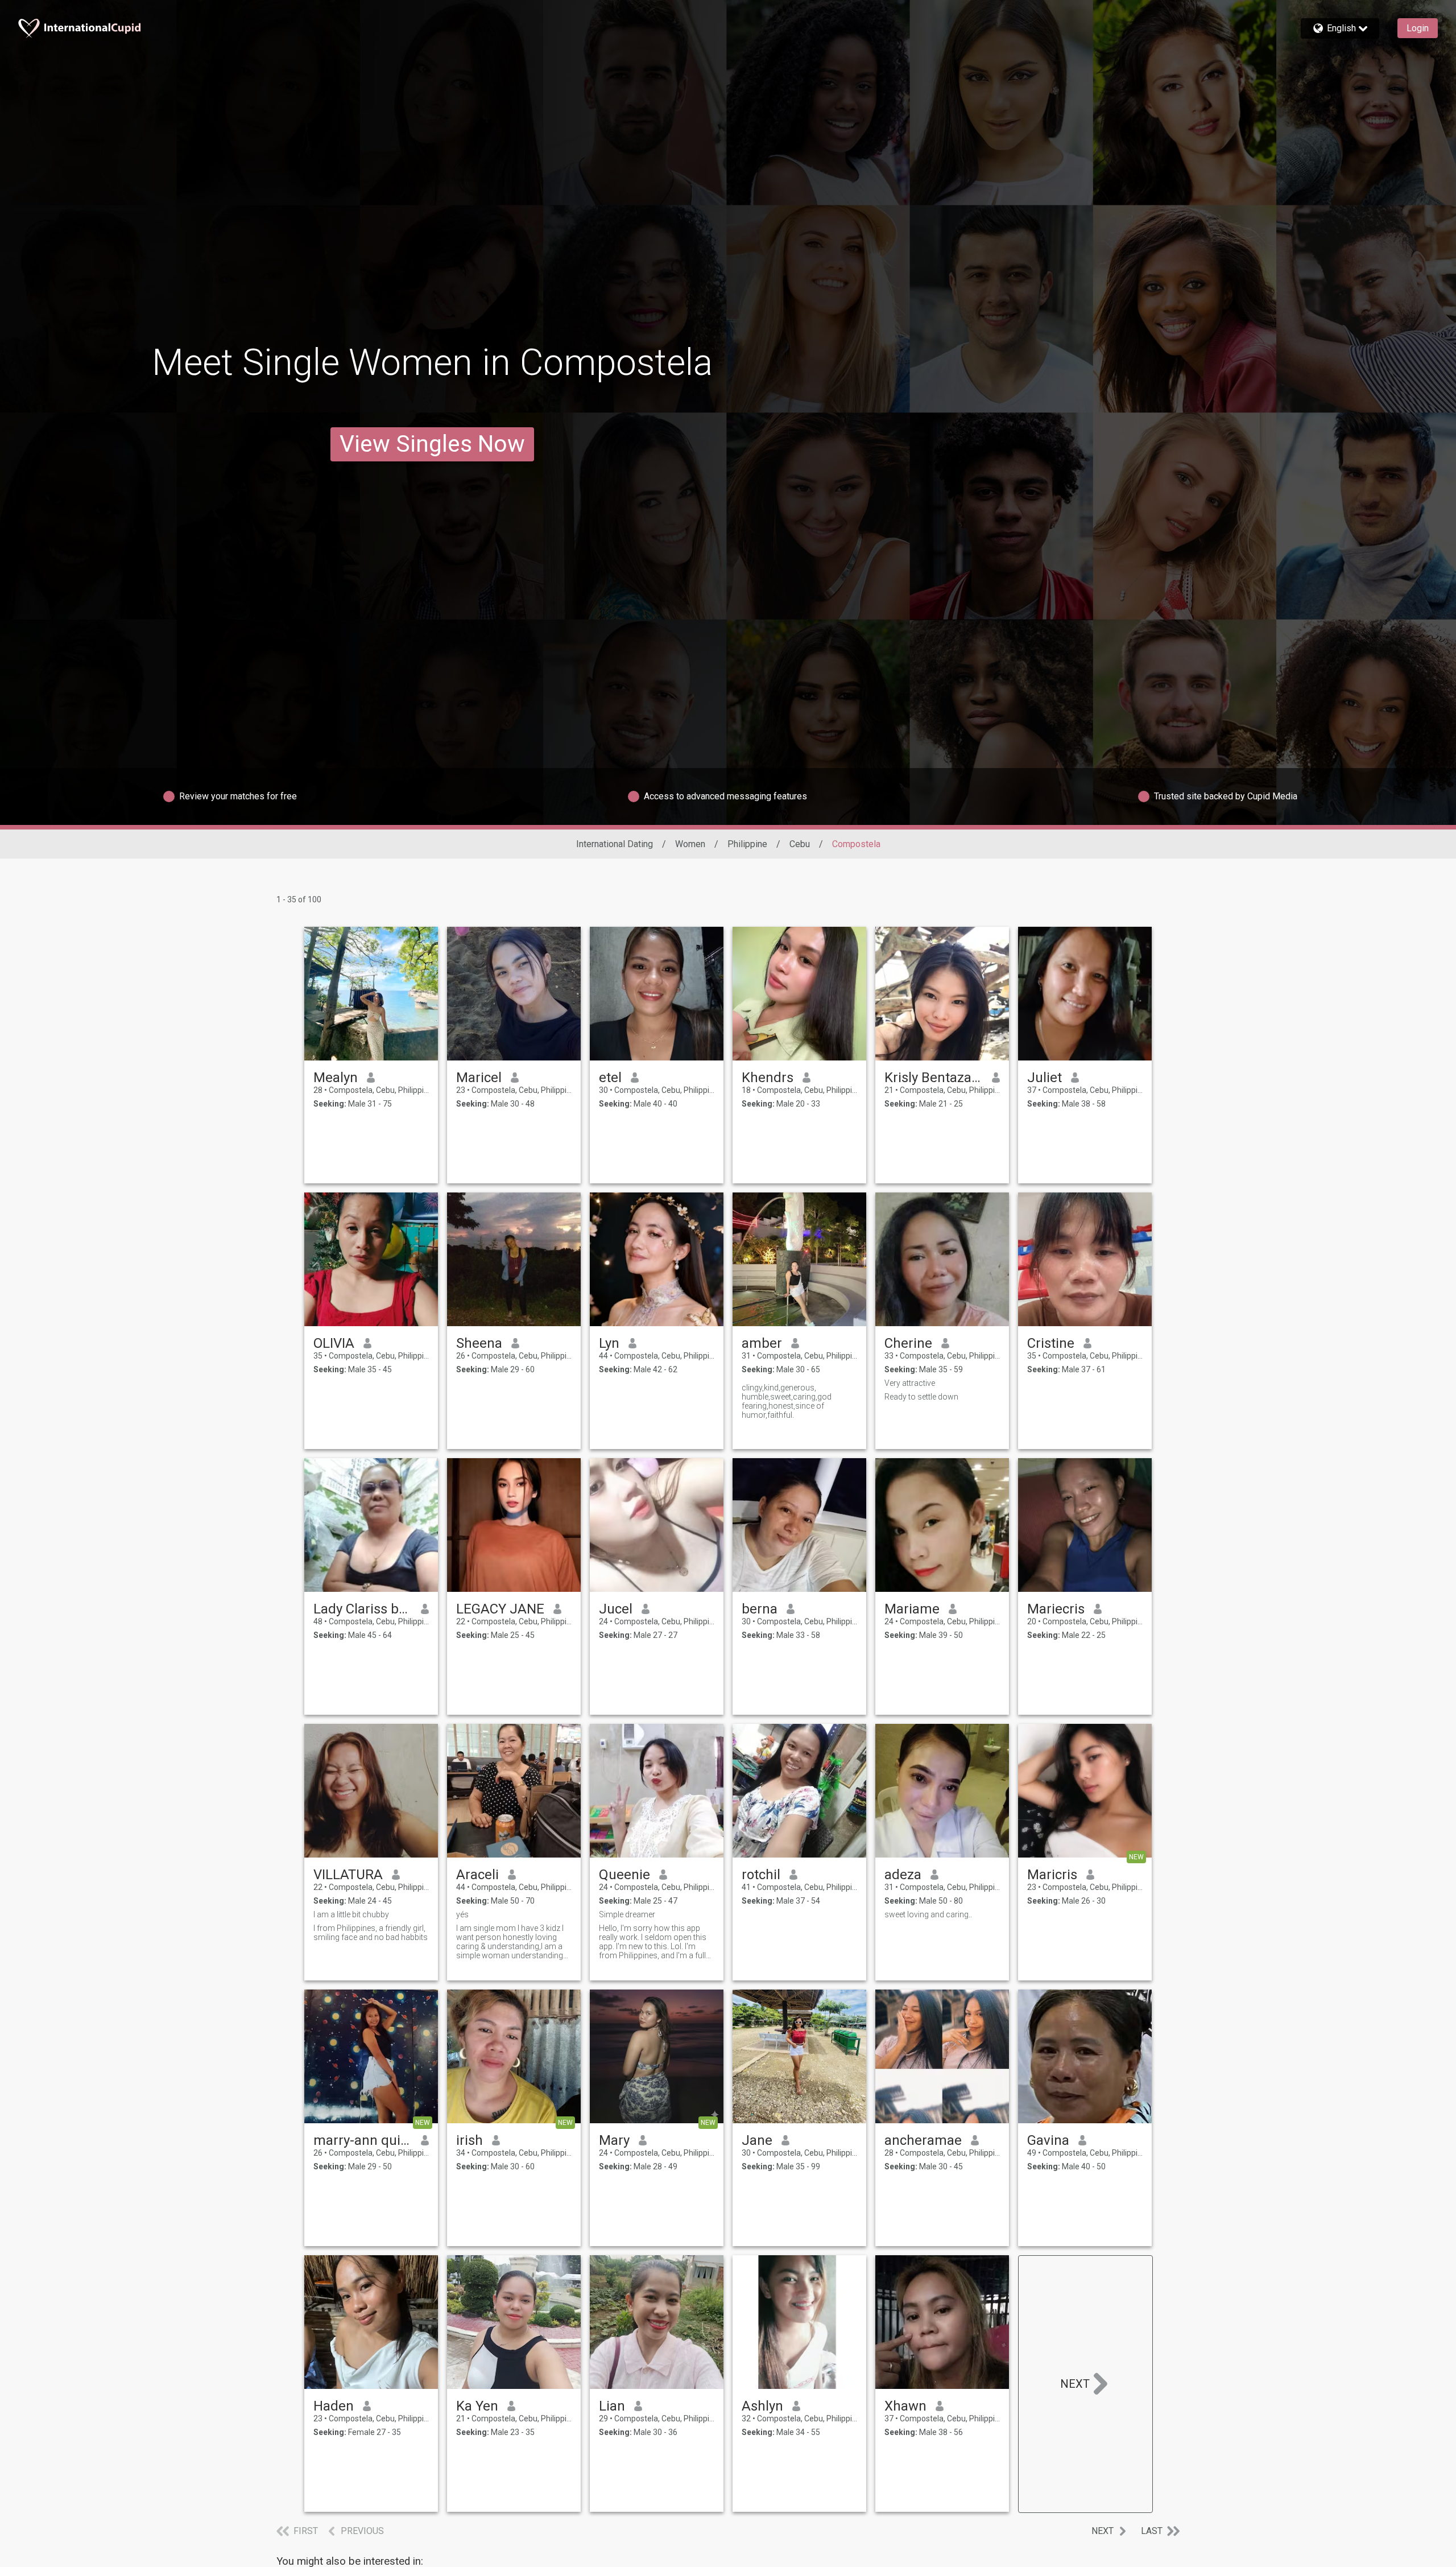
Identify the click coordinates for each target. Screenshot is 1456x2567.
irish (470, 2140)
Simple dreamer (627, 1914)
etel (610, 1078)
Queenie (624, 1875)
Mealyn (336, 1078)
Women (690, 844)
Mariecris (1056, 1609)
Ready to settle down (921, 1397)
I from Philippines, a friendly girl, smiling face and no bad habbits (371, 1933)
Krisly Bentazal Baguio (934, 1078)
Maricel (479, 1078)
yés (462, 1914)
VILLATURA (348, 1875)
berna (760, 1609)
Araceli (477, 1875)
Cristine (1051, 1343)
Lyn (609, 1343)
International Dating (615, 844)
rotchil (761, 1875)
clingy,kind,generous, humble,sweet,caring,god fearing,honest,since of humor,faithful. (787, 1401)
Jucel (616, 1609)
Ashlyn (762, 2406)
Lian (612, 2406)
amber (762, 1343)
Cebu (800, 844)
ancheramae (923, 2140)
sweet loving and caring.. (928, 1914)
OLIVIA (334, 1343)
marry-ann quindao (363, 2140)
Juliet (1045, 1078)
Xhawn (905, 2406)
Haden (334, 2406)
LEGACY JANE (500, 1609)
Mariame (912, 1609)
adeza (903, 1875)
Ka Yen (477, 2406)
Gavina (1048, 2140)
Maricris (1052, 1875)
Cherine (908, 1343)
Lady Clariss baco (363, 1609)
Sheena (479, 1343)
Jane (757, 2140)
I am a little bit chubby (351, 1914)
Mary (614, 2140)
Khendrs (768, 1078)
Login (1418, 28)
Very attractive (910, 1383)
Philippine (747, 844)
